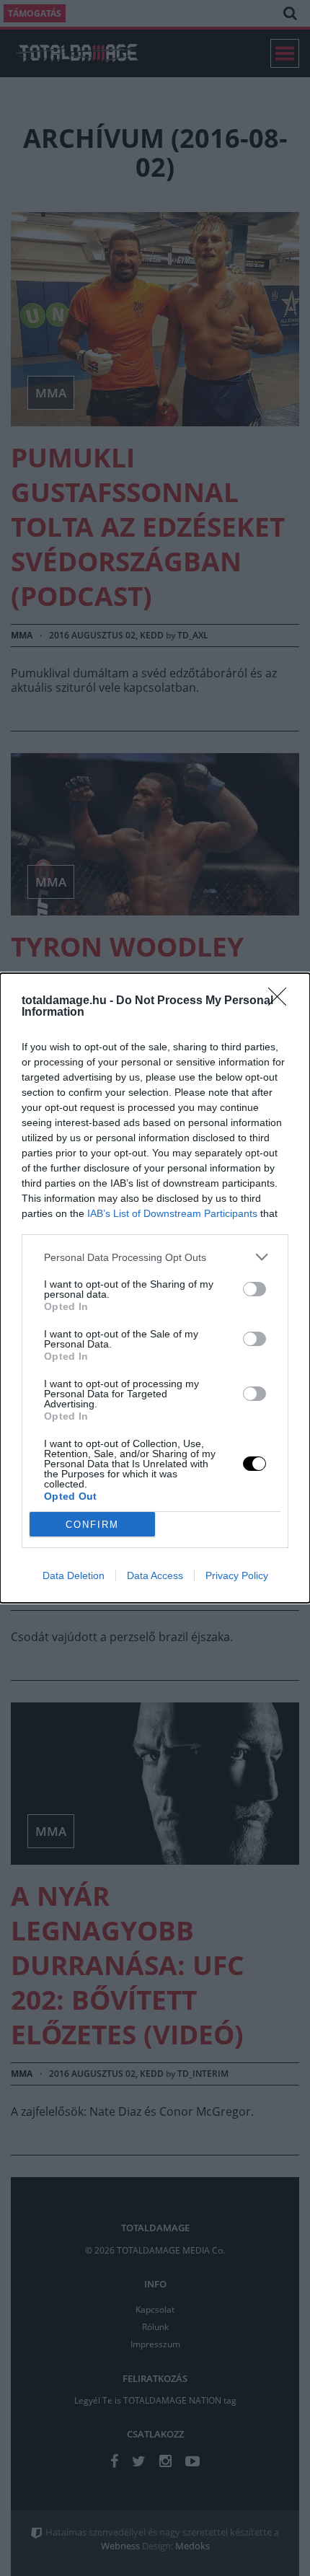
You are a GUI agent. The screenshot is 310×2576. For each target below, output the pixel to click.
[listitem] (155, 1257)
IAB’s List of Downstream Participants (172, 1213)
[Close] (282, 1001)
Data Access (155, 1575)
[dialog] (155, 1288)
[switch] (254, 1289)
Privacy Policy (237, 1575)
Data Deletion (74, 1575)
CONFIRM (92, 1525)
